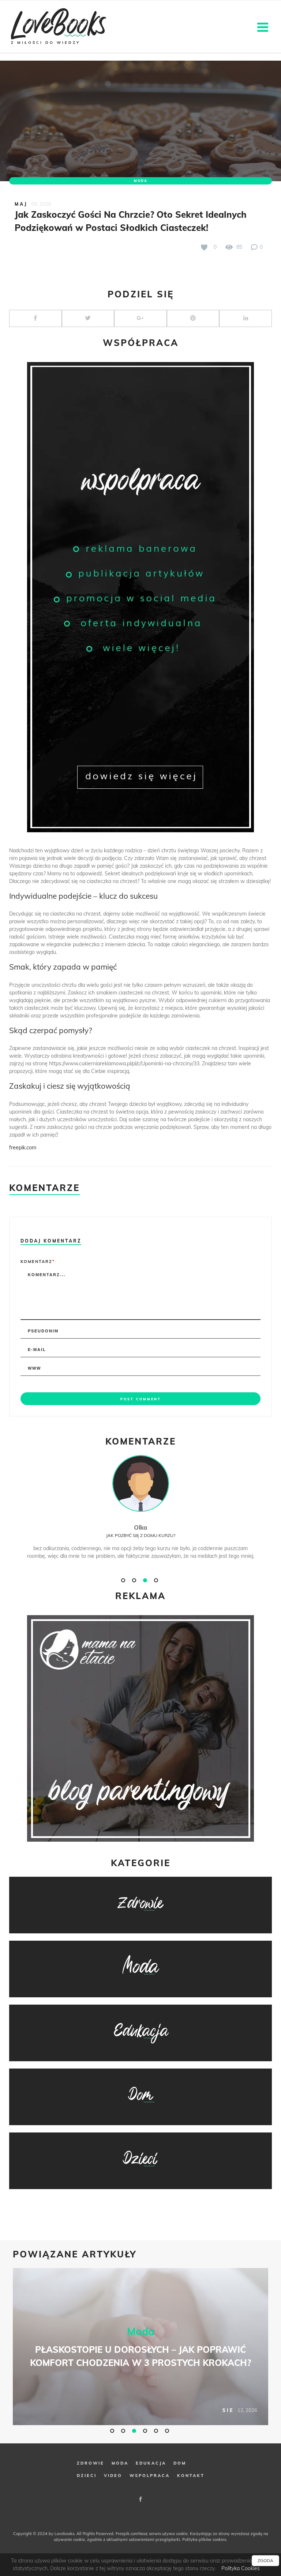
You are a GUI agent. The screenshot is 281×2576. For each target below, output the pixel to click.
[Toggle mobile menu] (264, 26)
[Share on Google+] (140, 318)
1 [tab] (124, 1580)
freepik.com (23, 1148)
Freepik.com (127, 2534)
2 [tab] (135, 1580)
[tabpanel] (140, 1515)
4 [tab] (157, 1580)
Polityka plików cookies (204, 2539)
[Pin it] (193, 318)
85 (239, 247)
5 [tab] (157, 2431)
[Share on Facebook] (35, 318)
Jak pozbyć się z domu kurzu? (141, 1535)
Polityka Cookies (241, 2568)
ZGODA (265, 2560)
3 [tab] (146, 1580)
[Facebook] (140, 2499)
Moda (141, 181)
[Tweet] (88, 318)
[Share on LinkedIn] (246, 318)
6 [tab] (168, 2431)
